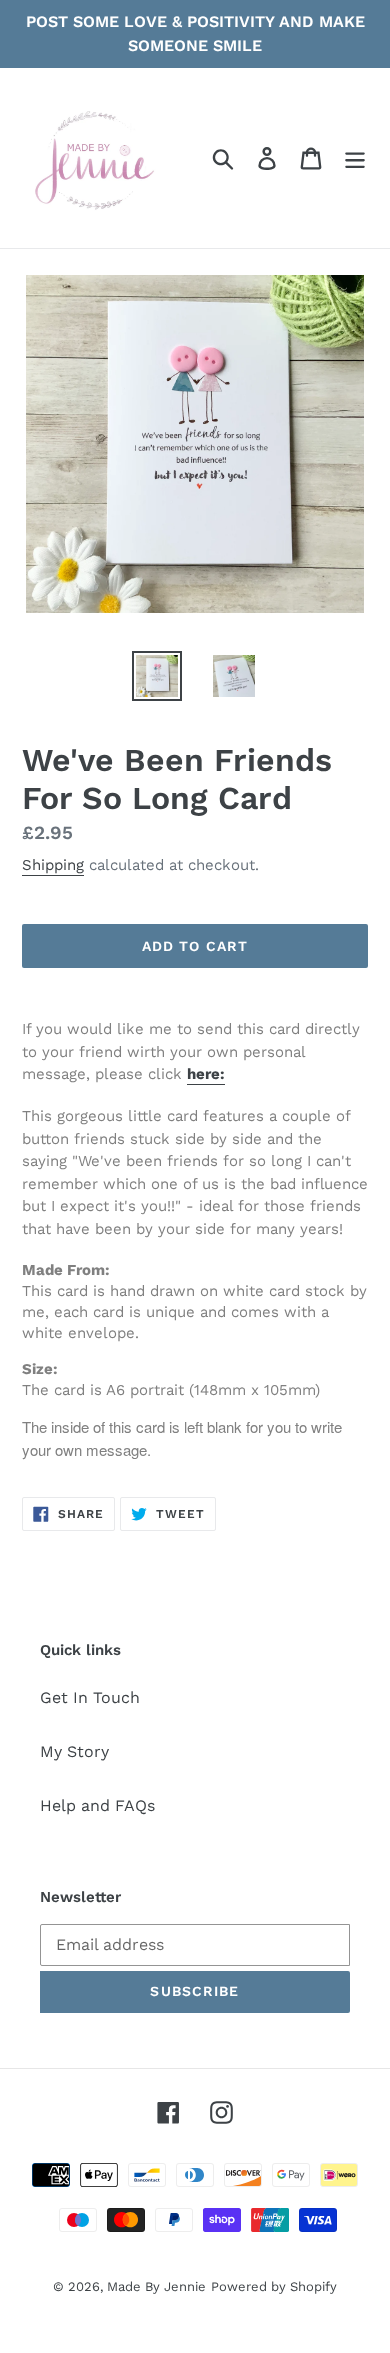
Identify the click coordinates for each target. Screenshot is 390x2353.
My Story (74, 1751)
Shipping (53, 865)
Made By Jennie (156, 2286)
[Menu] (355, 158)
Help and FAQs (97, 1805)
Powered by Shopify (274, 2286)
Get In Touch (90, 1697)
